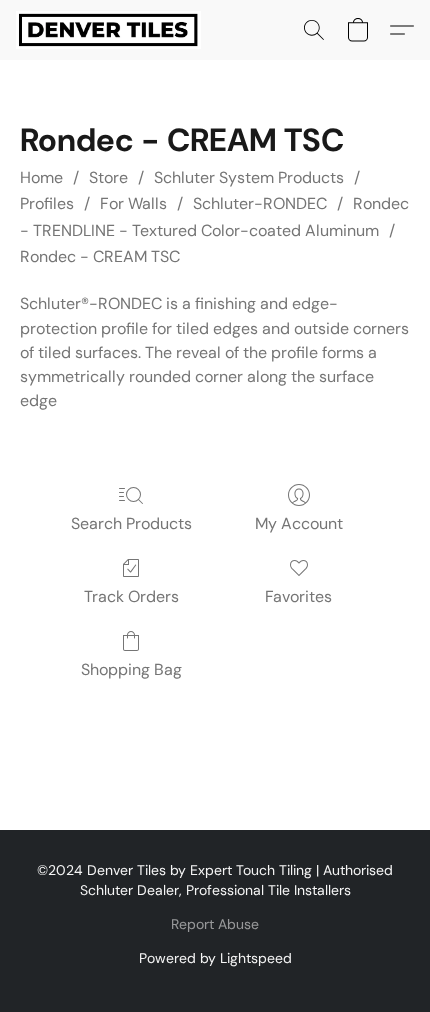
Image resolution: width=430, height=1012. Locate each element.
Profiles (47, 203)
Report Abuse (215, 924)
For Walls (133, 203)
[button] (113, 30)
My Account (299, 523)
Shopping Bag (131, 669)
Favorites (298, 596)
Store (108, 177)
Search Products (131, 523)
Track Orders (131, 596)
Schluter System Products (249, 177)
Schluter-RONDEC (260, 203)
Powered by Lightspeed (215, 958)
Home (41, 177)
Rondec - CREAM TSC (100, 256)
